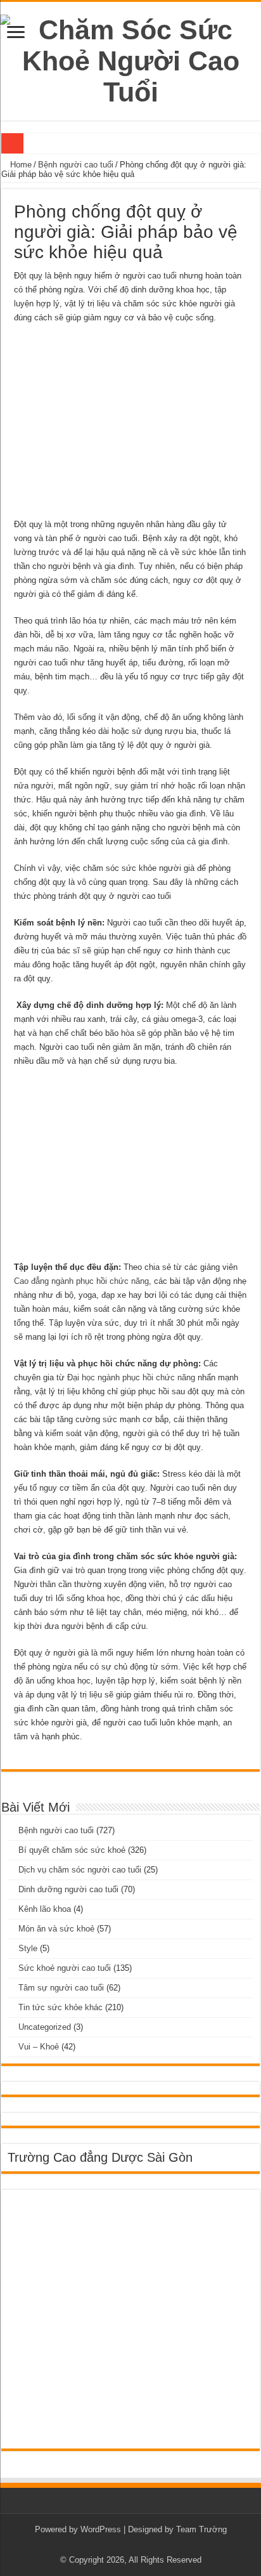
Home (20, 165)
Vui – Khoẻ (39, 2047)
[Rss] (131, 2545)
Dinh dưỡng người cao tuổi (68, 1889)
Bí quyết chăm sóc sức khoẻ (72, 1850)
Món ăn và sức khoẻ (56, 1929)
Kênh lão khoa (45, 1909)
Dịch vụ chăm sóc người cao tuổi (80, 1870)
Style (28, 1948)
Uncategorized (45, 2027)
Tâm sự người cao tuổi (61, 1988)
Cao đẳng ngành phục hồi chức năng (81, 1281)
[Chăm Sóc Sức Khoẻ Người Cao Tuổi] (130, 59)
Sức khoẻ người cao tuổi (65, 1968)
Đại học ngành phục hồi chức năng (131, 1377)
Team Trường (201, 2529)
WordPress (101, 2529)
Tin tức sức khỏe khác (60, 2007)
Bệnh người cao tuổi (76, 165)
